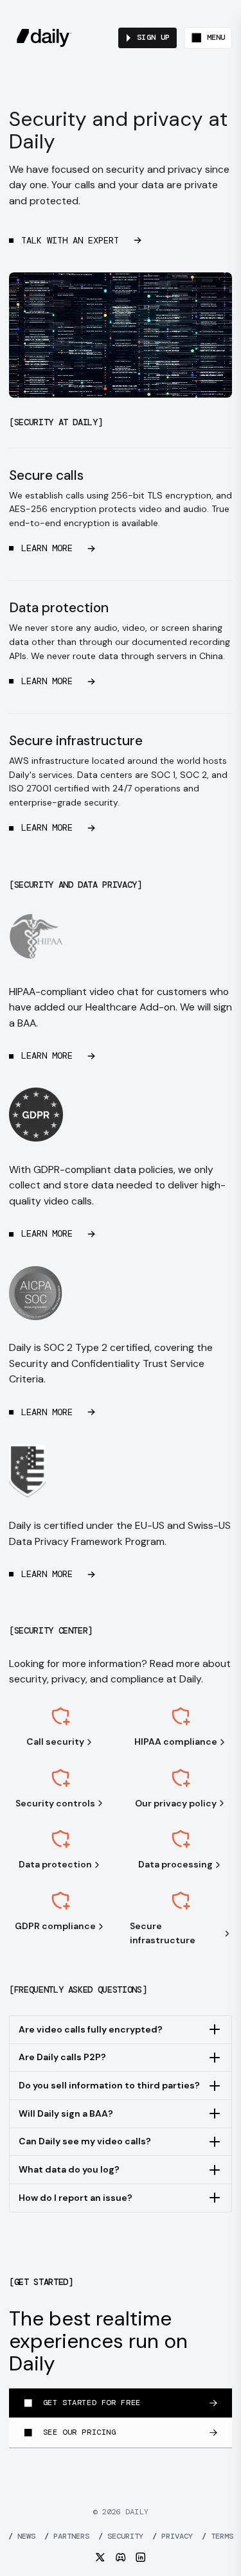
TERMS (218, 2536)
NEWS (22, 2536)
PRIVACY (173, 2536)
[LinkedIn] (141, 2557)
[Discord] (121, 2557)
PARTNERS (67, 2536)
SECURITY (121, 2536)
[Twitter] (100, 2557)
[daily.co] (44, 38)
